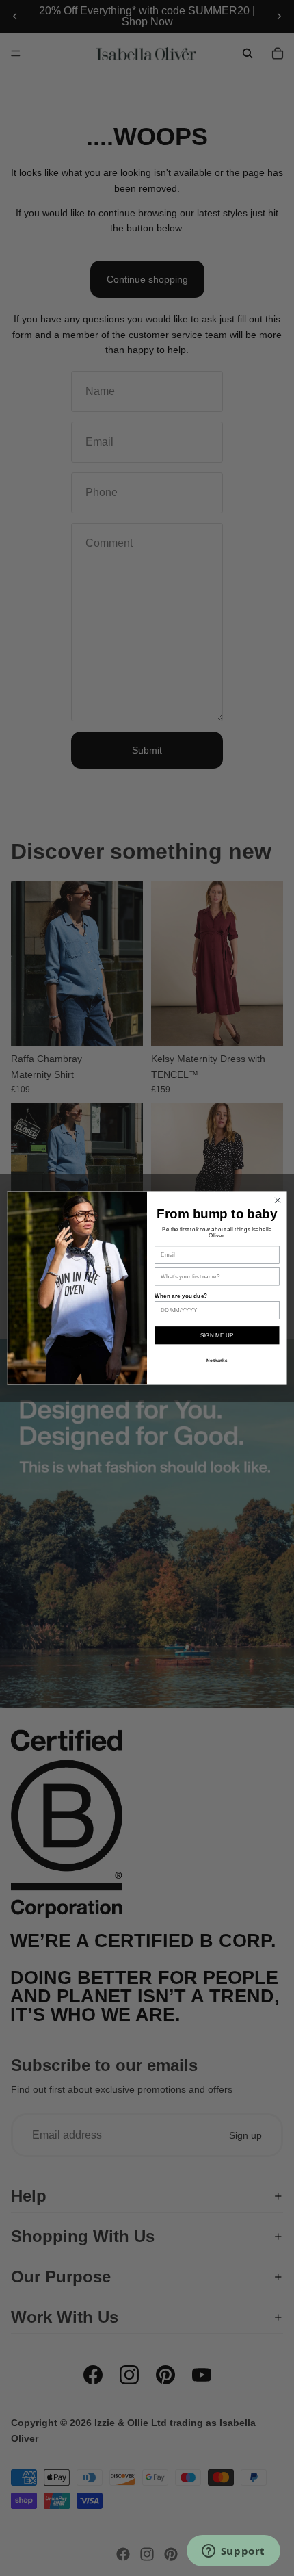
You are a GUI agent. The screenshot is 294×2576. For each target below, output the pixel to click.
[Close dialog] (278, 1200)
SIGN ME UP (217, 1336)
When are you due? (181, 1296)
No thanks (217, 1360)
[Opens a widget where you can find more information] (233, 2552)
